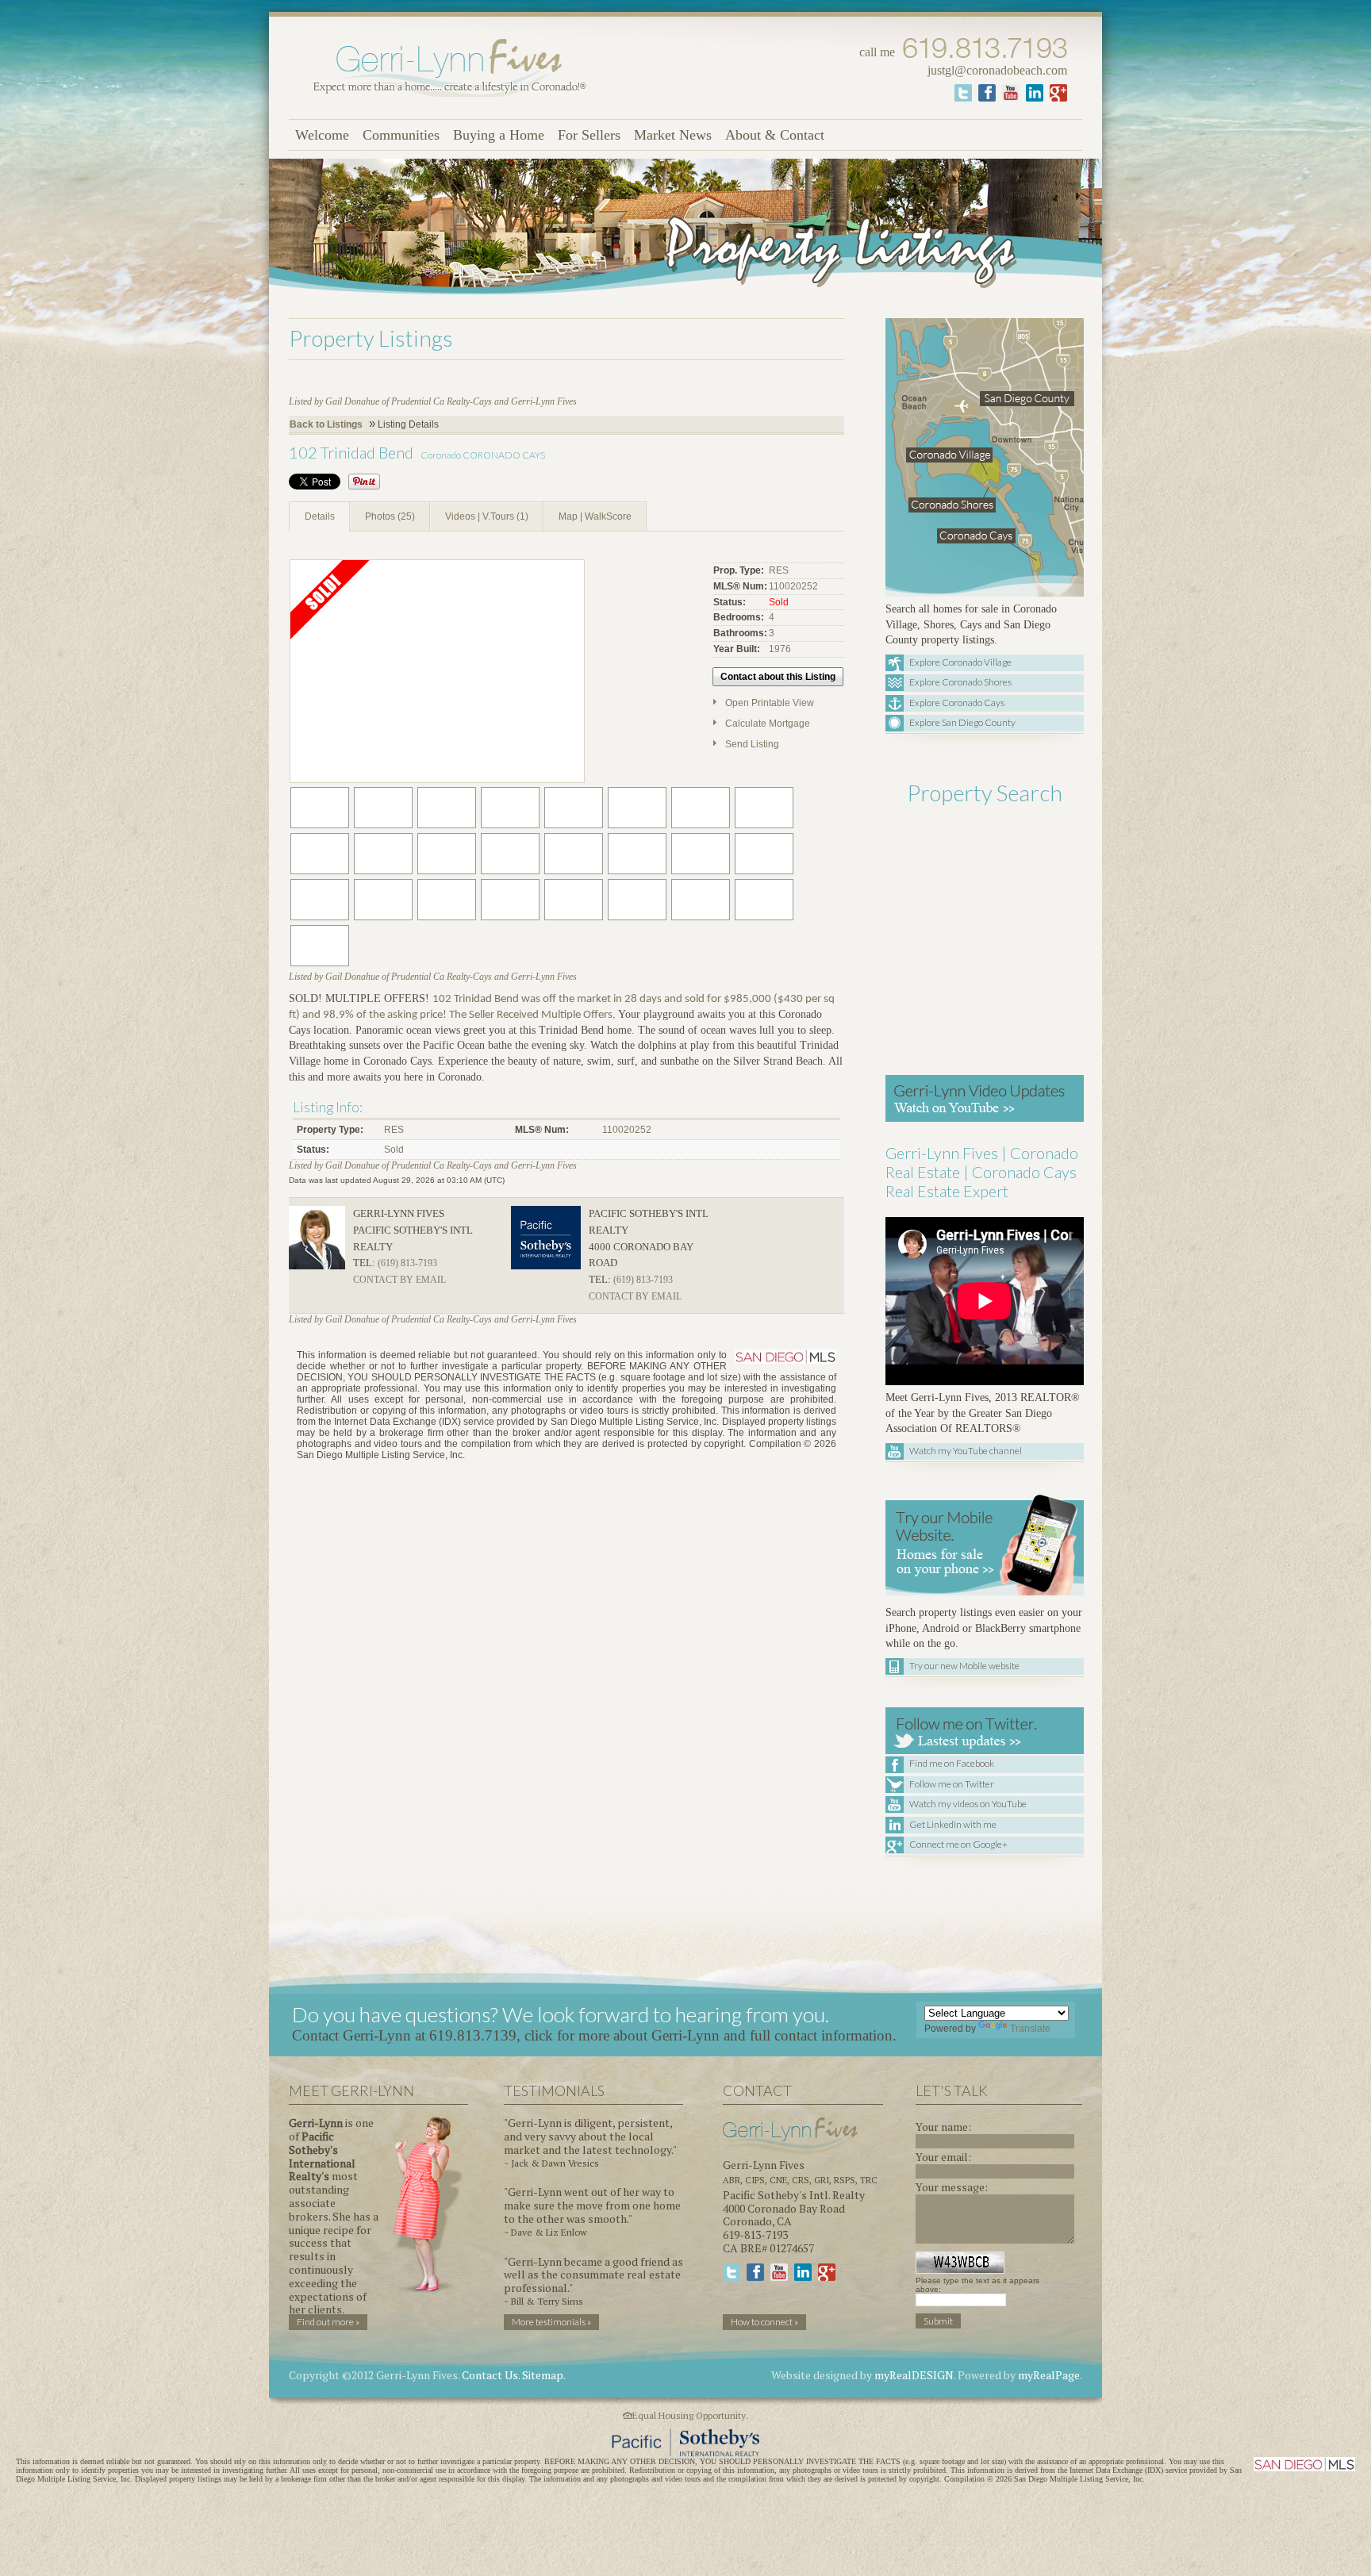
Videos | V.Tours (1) (487, 516)
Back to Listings (326, 424)
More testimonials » (551, 2322)
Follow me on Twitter (952, 1784)
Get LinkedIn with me (953, 1824)
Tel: (364, 1263)
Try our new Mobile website (964, 1666)
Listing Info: (328, 1107)
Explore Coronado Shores (960, 682)
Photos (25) (390, 516)
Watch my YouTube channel (966, 1451)
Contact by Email (399, 1280)
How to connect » (764, 2322)
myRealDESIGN (914, 2375)
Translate (1030, 2029)
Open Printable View (770, 703)
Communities (401, 135)
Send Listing (752, 744)
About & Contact (775, 135)
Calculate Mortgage (768, 724)
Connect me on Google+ (958, 1844)
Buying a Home (499, 135)
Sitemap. (544, 2375)
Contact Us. (491, 2375)
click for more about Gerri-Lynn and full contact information (709, 2035)
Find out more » (328, 2322)
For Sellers (589, 135)
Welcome (322, 135)
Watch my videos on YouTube (968, 1804)
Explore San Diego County (962, 722)
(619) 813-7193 (407, 1263)
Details (320, 516)
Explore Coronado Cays (957, 703)
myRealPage (1049, 2375)
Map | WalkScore (595, 516)
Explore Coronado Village (960, 662)
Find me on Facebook (952, 1763)
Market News (673, 135)
